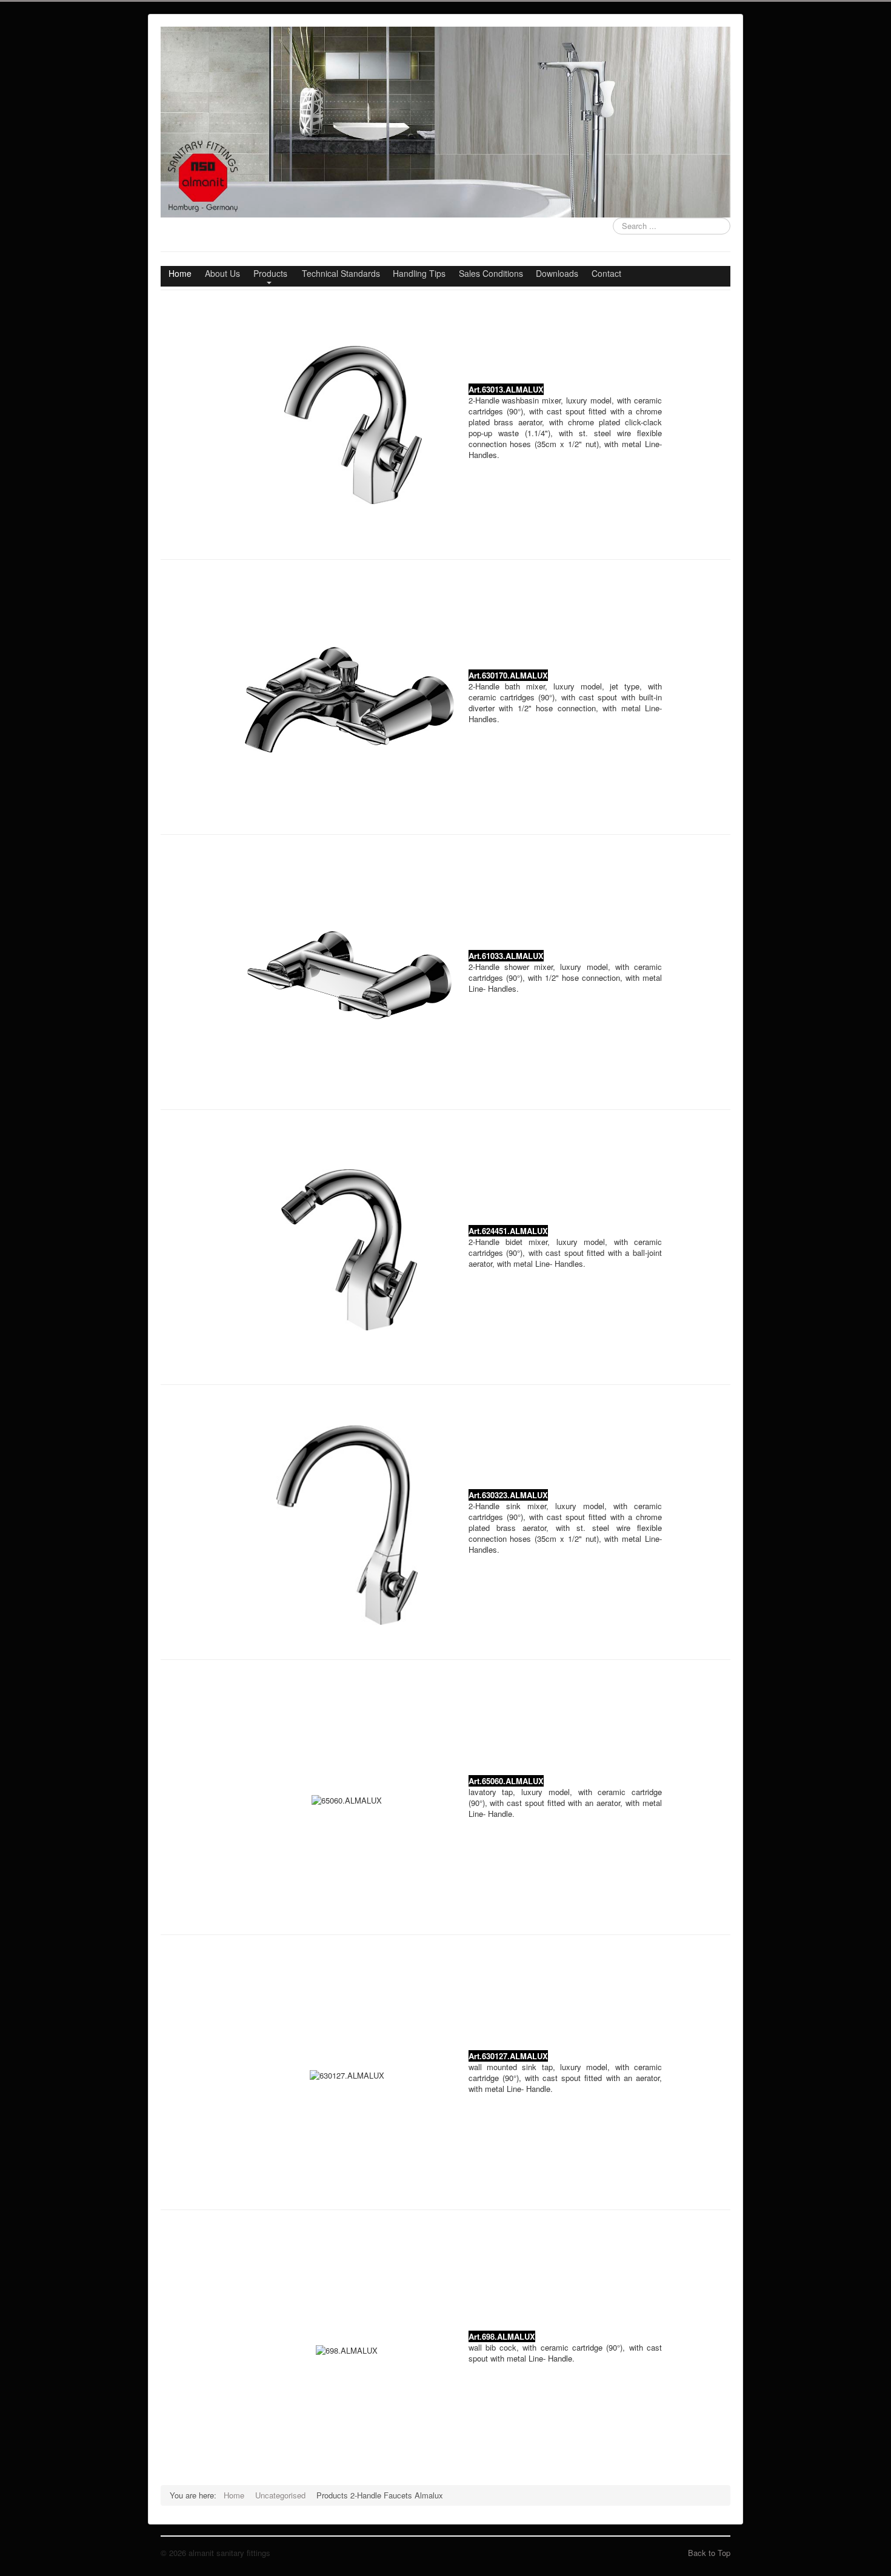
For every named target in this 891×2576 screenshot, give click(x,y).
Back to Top (709, 2553)
